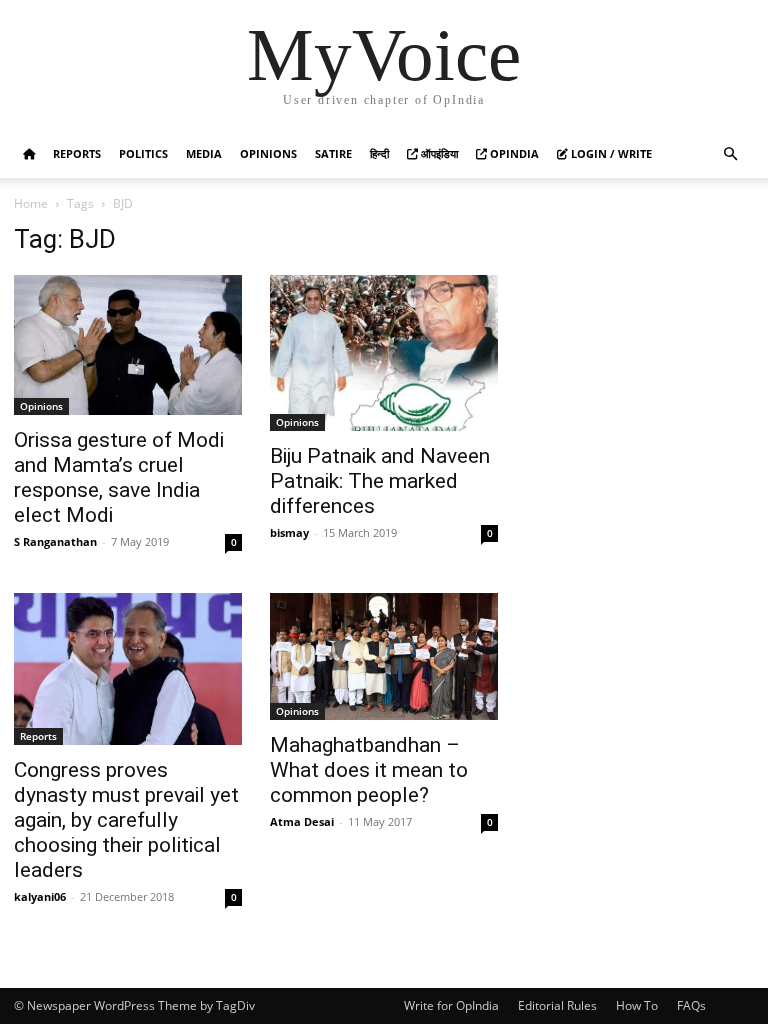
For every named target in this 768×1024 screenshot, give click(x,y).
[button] (730, 154)
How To (637, 1005)
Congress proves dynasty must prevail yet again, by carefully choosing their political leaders (126, 820)
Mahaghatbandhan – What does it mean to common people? (369, 770)
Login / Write (610, 153)
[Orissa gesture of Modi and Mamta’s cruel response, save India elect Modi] (128, 345)
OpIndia (513, 153)
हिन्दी (379, 153)
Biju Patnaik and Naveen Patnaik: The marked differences (380, 481)
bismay (289, 532)
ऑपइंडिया (438, 153)
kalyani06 (40, 896)
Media (204, 153)
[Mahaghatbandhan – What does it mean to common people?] (384, 656)
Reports (77, 153)
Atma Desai (302, 821)
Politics (143, 153)
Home (31, 203)
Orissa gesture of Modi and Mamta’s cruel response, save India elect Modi (119, 477)
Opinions (268, 153)
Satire (333, 153)
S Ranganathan (55, 541)
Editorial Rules (557, 1005)
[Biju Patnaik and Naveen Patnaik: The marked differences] (384, 353)
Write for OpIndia (451, 1005)
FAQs (691, 1005)
